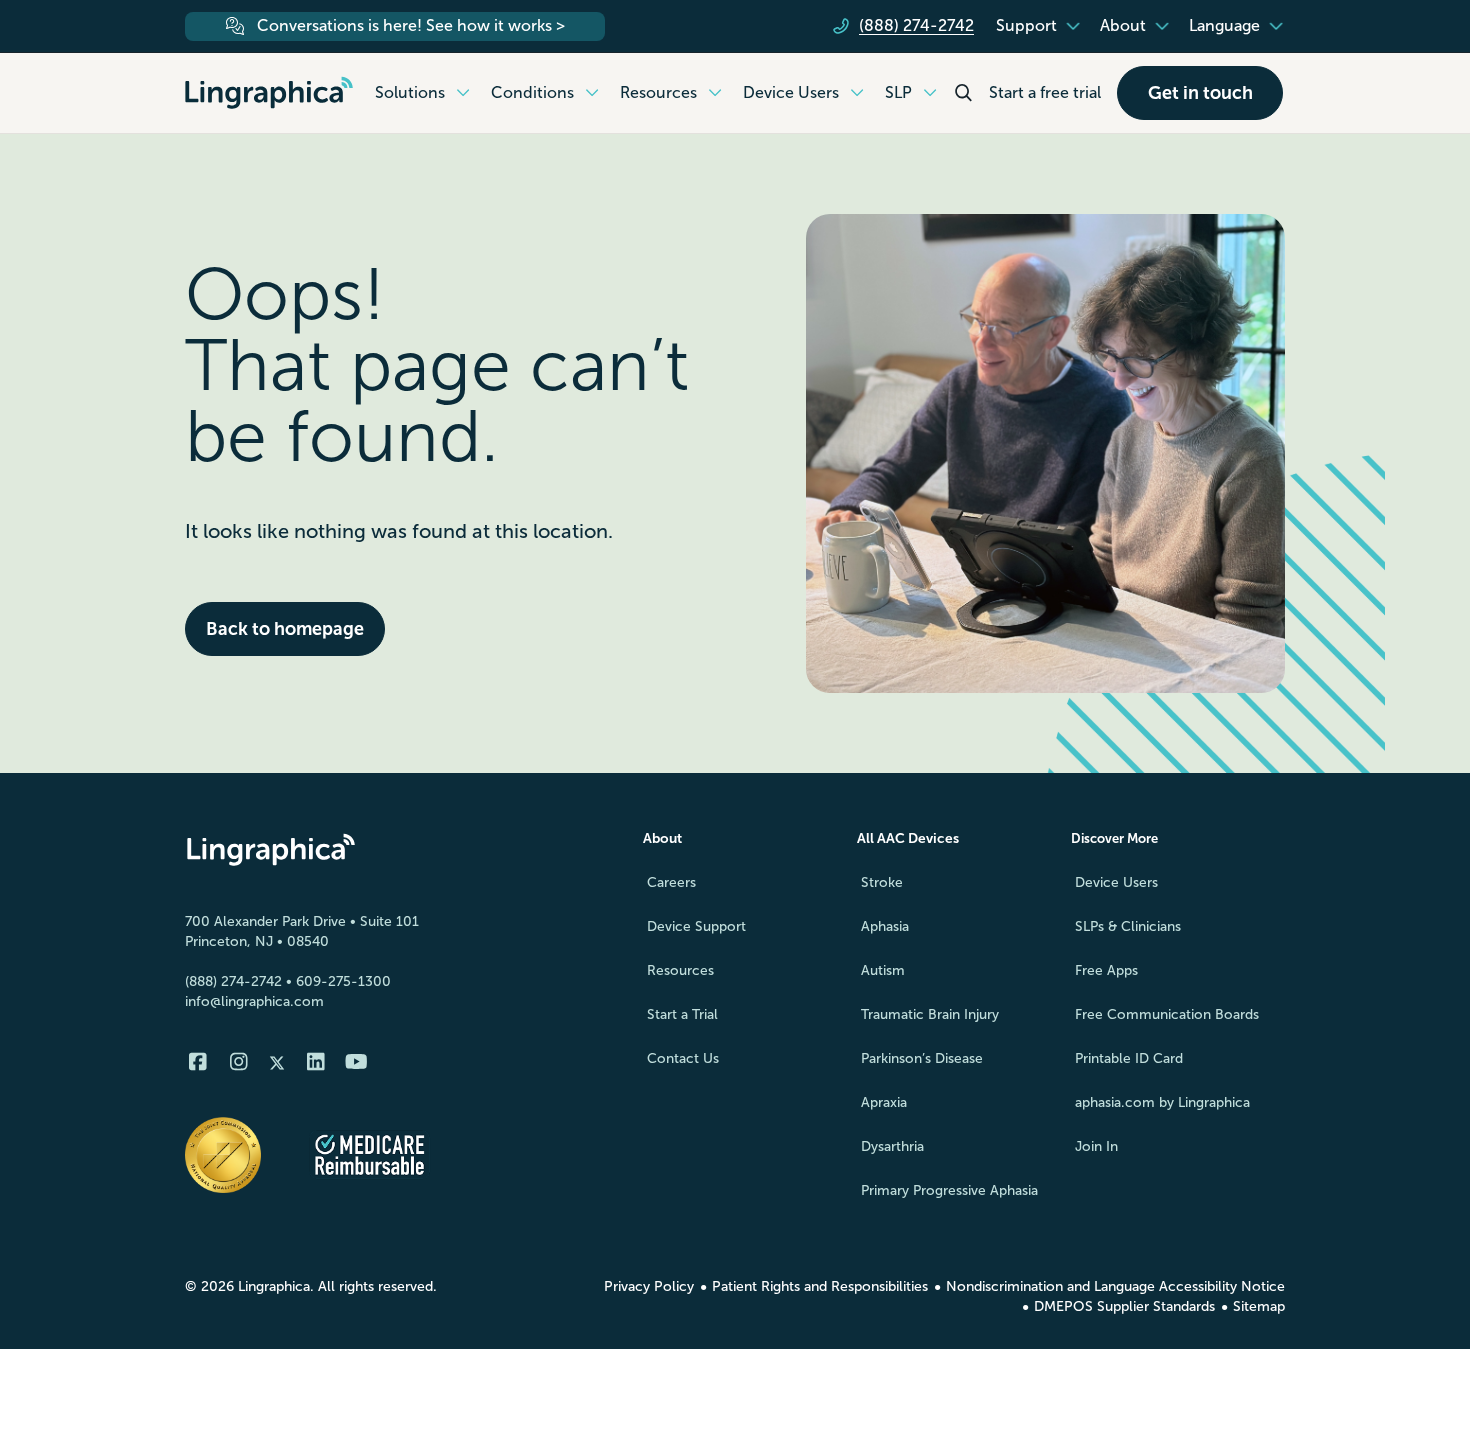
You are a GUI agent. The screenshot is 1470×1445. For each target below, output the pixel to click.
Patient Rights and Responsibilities (820, 1286)
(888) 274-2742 (233, 981)
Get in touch (1200, 93)
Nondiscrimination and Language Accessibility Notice (1115, 1286)
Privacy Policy (649, 1286)
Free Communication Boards (1167, 1014)
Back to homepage (285, 629)
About (662, 838)
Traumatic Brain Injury (930, 1014)
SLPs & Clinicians (1128, 926)
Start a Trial (682, 1014)
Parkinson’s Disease (922, 1058)
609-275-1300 (343, 981)
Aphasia (885, 926)
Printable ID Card (1129, 1058)
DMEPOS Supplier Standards (1124, 1306)
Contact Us (683, 1058)
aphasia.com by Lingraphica (1162, 1102)
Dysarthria (892, 1146)
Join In (1096, 1146)
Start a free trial (1045, 92)
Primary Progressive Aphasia (949, 1190)
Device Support (696, 926)
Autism (883, 970)
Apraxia (884, 1102)
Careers (671, 882)
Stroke (882, 882)
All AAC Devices (908, 838)
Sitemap (1259, 1306)
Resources (680, 970)
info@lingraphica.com (254, 1001)
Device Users (1116, 882)
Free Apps (1106, 970)
